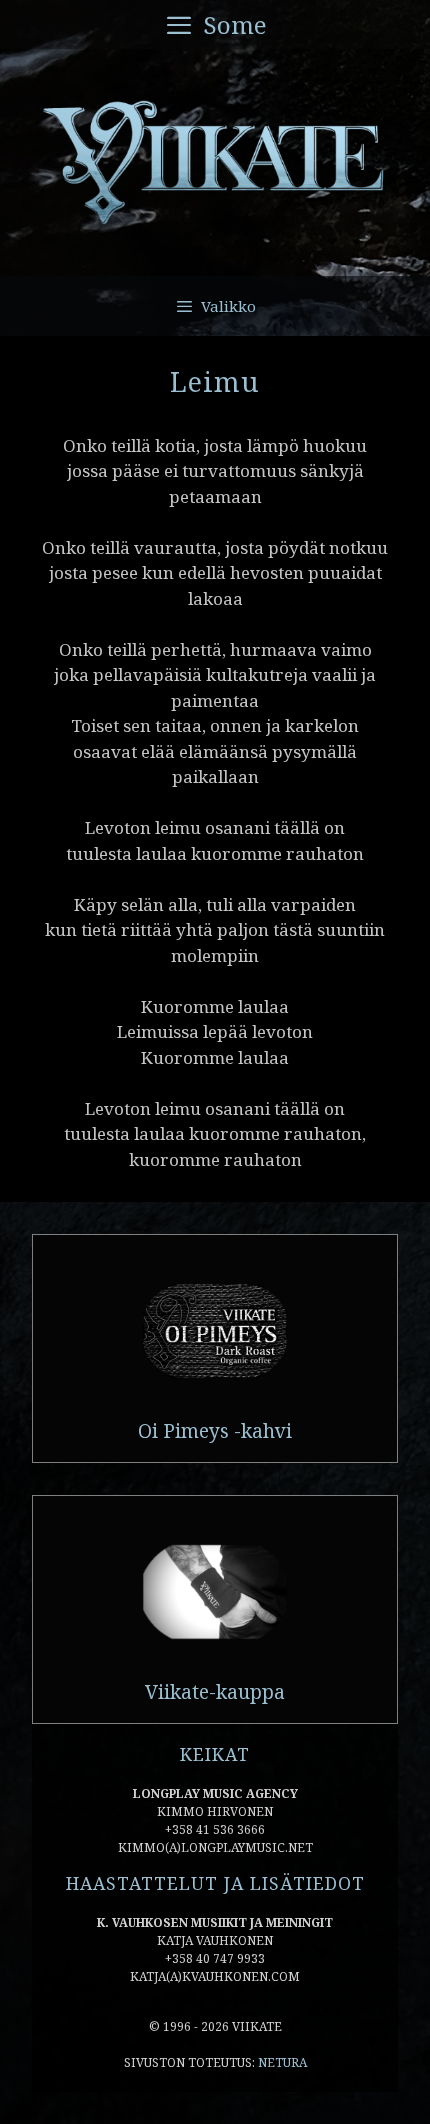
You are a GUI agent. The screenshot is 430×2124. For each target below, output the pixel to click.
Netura (282, 2062)
